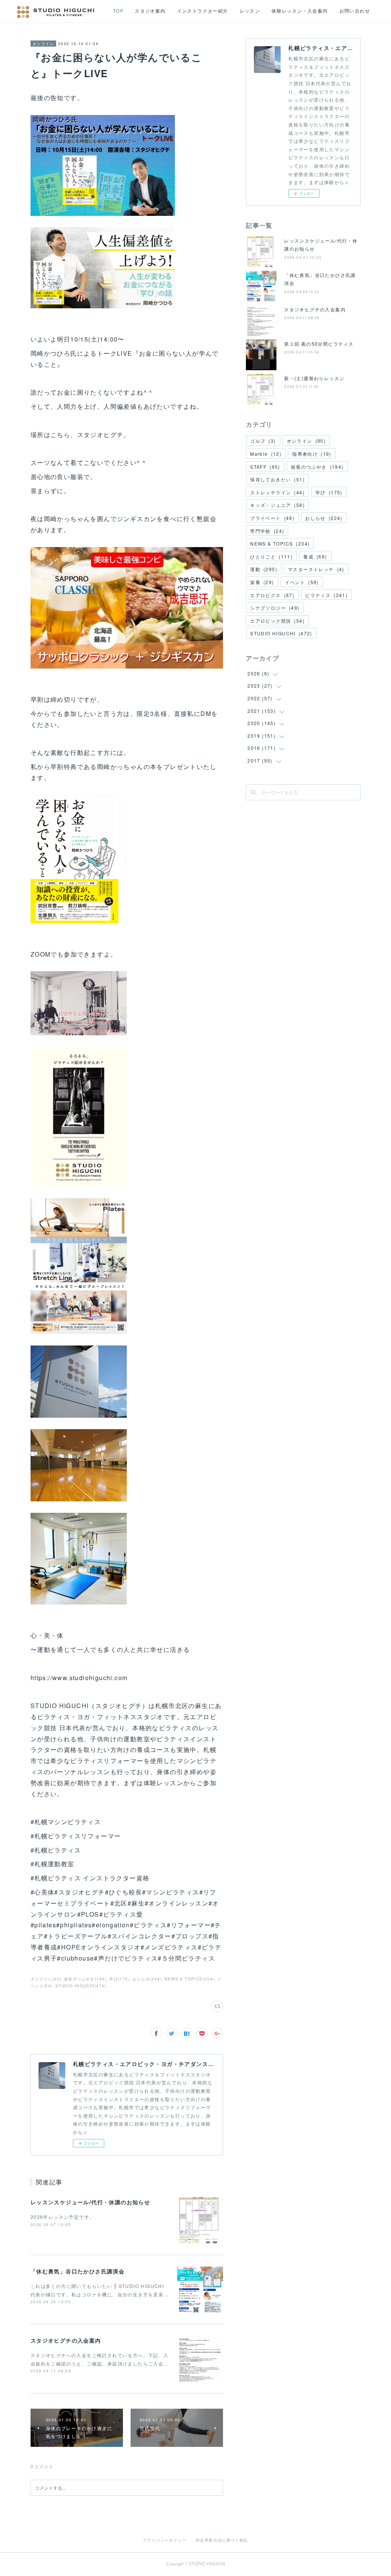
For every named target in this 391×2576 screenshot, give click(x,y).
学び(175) (120, 1979)
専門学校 (267, 531)
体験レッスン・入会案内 (300, 11)
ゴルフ (263, 441)
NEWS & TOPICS (280, 543)
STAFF (265, 467)
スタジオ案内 (150, 11)
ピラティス (326, 595)
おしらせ (324, 518)
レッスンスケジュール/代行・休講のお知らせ (90, 2202)
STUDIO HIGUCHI (281, 633)
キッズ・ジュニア (277, 505)
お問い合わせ (355, 11)
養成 (315, 556)
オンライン (43, 44)
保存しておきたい (277, 479)
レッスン (250, 11)
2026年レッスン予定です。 (63, 2217)
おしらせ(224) (147, 1979)
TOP (118, 11)
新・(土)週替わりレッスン (314, 378)
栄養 (262, 582)
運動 (264, 569)
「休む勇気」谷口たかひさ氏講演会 (78, 2271)
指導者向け (312, 454)
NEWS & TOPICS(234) (189, 1979)
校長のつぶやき (317, 467)
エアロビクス (272, 595)
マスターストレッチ (316, 569)
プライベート (272, 518)
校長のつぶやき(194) (85, 1979)
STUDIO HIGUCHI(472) (81, 1986)
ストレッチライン (277, 492)
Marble (266, 454)
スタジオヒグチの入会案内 (66, 2340)
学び (329, 492)
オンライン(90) (46, 1979)
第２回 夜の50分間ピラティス (319, 344)
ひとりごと (271, 556)
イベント (302, 582)
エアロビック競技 (277, 621)
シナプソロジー (275, 608)
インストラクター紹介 (203, 11)
